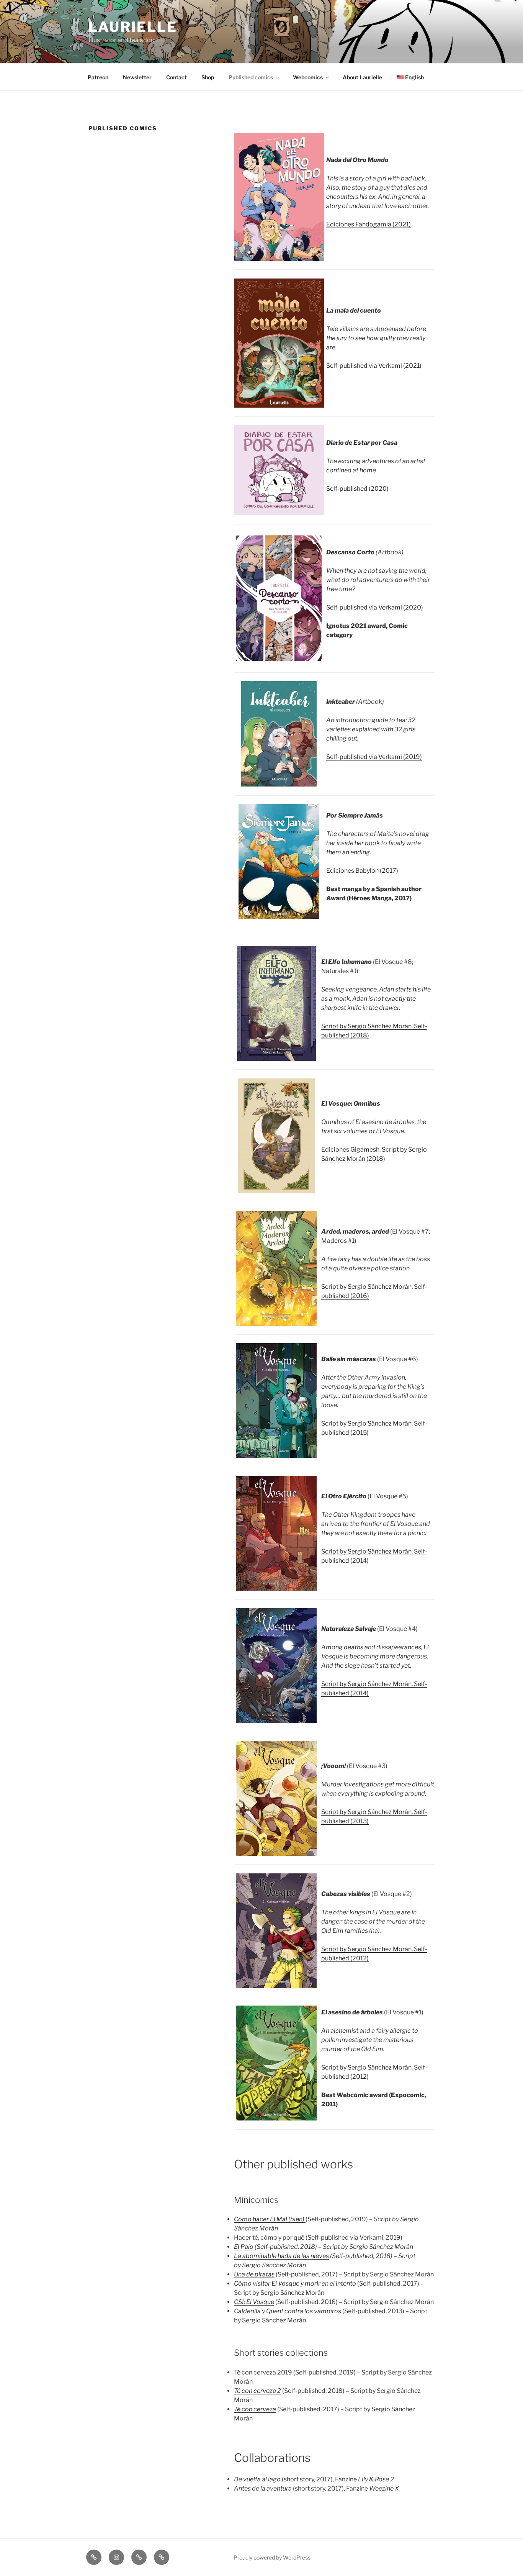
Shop (208, 77)
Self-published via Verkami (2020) (375, 607)
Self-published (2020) (357, 489)
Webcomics (308, 77)
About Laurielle (362, 77)
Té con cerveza (255, 2409)
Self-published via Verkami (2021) (374, 366)
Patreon (98, 77)
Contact (177, 77)
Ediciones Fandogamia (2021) (369, 224)
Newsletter (137, 77)
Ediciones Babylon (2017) (362, 871)
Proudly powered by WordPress (272, 2557)
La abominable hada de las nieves (281, 2256)
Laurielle (133, 27)
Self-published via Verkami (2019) (374, 757)
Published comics (251, 77)
